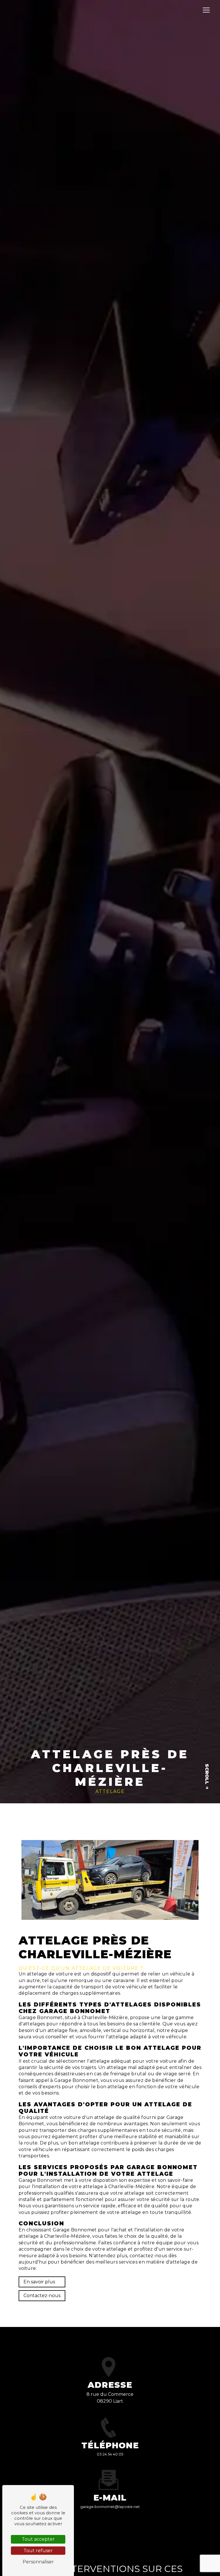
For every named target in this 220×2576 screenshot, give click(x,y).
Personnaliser (38, 2562)
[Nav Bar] (206, 10)
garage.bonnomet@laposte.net (110, 2507)
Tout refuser (38, 2551)
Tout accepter (38, 2539)
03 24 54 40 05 (110, 2454)
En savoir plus (39, 2282)
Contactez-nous (42, 2296)
